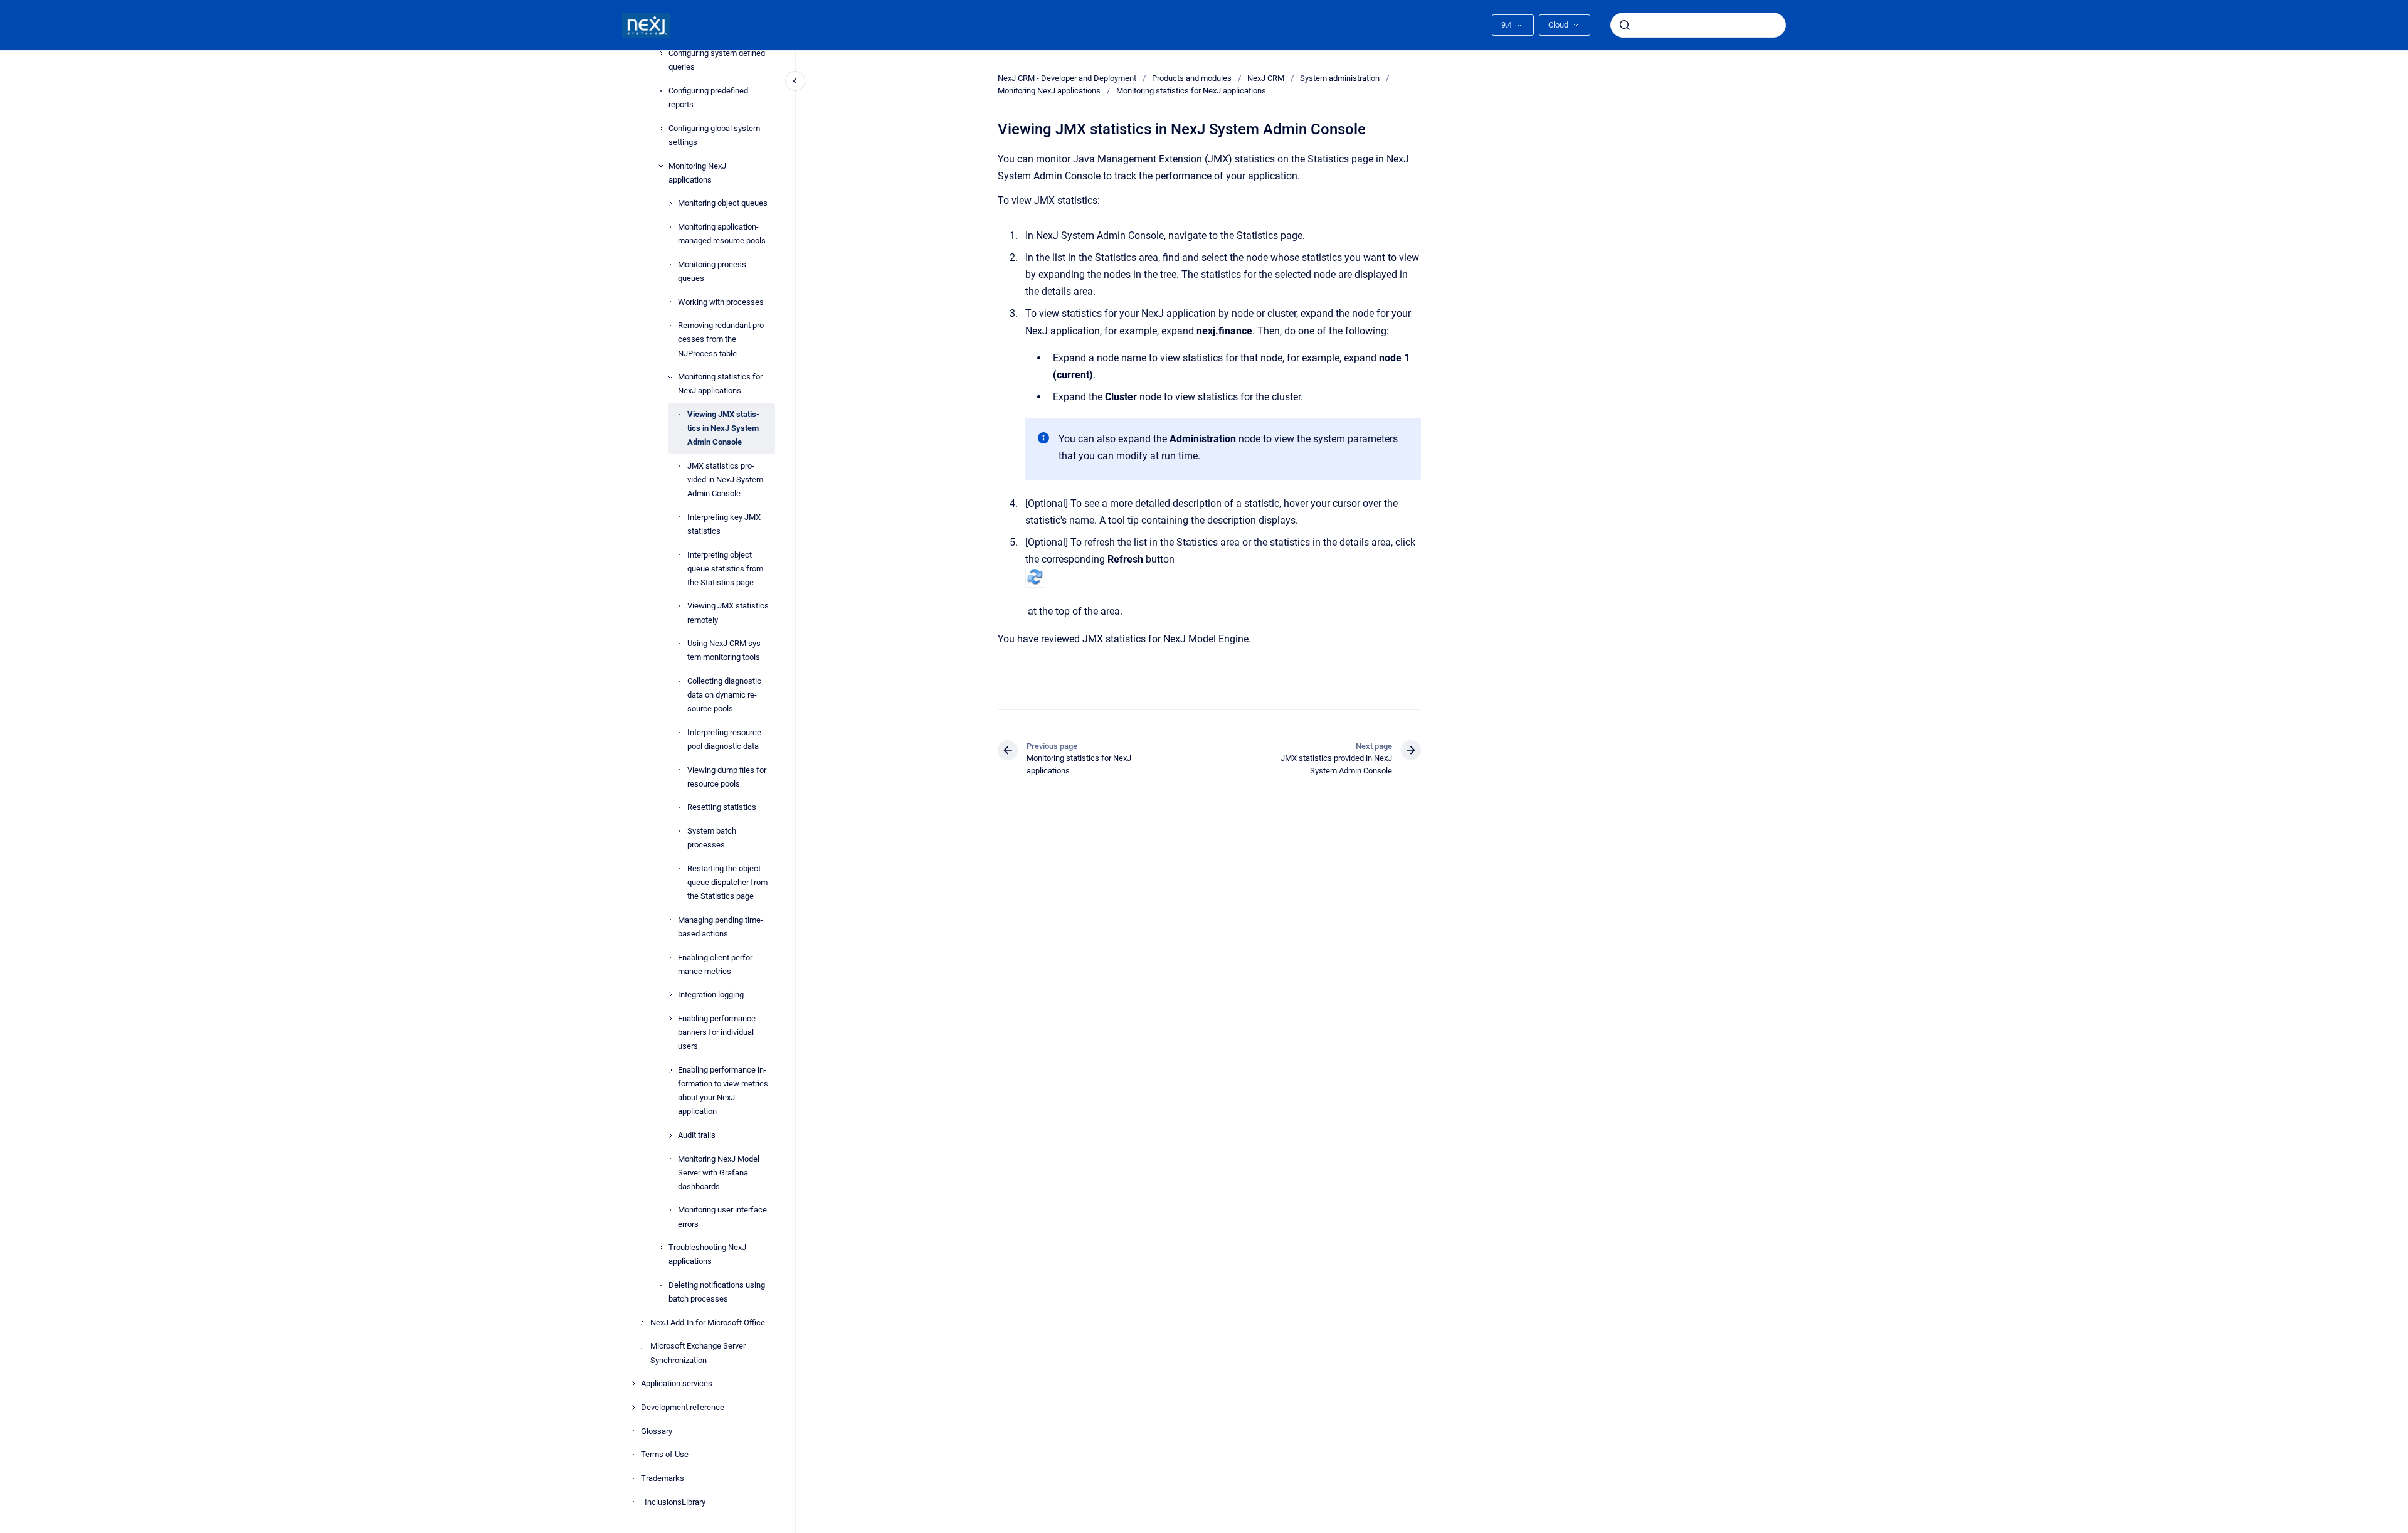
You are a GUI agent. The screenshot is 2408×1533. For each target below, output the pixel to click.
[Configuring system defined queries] (661, 53)
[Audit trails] (670, 1135)
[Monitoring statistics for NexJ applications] (670, 377)
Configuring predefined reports (708, 98)
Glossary (657, 1431)
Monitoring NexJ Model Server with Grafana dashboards (719, 1173)
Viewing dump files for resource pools (727, 777)
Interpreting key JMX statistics (724, 524)
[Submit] (1625, 25)
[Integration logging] (670, 995)
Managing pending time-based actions (721, 927)
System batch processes (712, 838)
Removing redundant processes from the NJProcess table (722, 339)
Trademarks (663, 1478)
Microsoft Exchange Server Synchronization (698, 1353)
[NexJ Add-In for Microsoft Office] (642, 1322)
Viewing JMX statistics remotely (728, 613)
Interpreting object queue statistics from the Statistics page (725, 569)
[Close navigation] (795, 81)
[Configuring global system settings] (661, 129)
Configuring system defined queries (717, 60)
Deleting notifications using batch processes (717, 1292)
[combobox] (1698, 25)
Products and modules (1192, 78)
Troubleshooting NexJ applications (707, 1254)
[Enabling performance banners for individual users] (670, 1019)
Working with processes (721, 302)
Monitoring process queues (712, 271)
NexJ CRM (1266, 78)
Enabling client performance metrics (716, 964)
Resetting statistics (722, 807)
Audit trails (697, 1135)
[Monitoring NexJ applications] (661, 166)
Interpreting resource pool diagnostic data (724, 739)
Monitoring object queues (723, 203)
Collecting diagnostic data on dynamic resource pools (724, 695)
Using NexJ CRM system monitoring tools (725, 650)
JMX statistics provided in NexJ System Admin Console (725, 480)
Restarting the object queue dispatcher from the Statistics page (727, 882)
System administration (1340, 78)
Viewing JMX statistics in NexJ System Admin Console (723, 428)
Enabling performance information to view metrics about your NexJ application (723, 1090)
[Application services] (633, 1384)
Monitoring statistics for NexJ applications (720, 384)
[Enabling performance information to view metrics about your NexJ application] (670, 1070)
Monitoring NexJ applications (697, 173)
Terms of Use (665, 1454)
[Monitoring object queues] (670, 203)
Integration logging (711, 995)
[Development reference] (633, 1408)
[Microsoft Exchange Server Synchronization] (642, 1346)
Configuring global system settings (714, 135)
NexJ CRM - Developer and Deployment (1067, 78)
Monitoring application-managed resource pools (722, 234)
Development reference (683, 1407)
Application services (677, 1383)
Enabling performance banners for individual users (717, 1032)
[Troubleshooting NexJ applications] (661, 1248)
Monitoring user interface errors (722, 1217)
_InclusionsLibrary (673, 1502)
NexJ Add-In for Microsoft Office (708, 1323)
